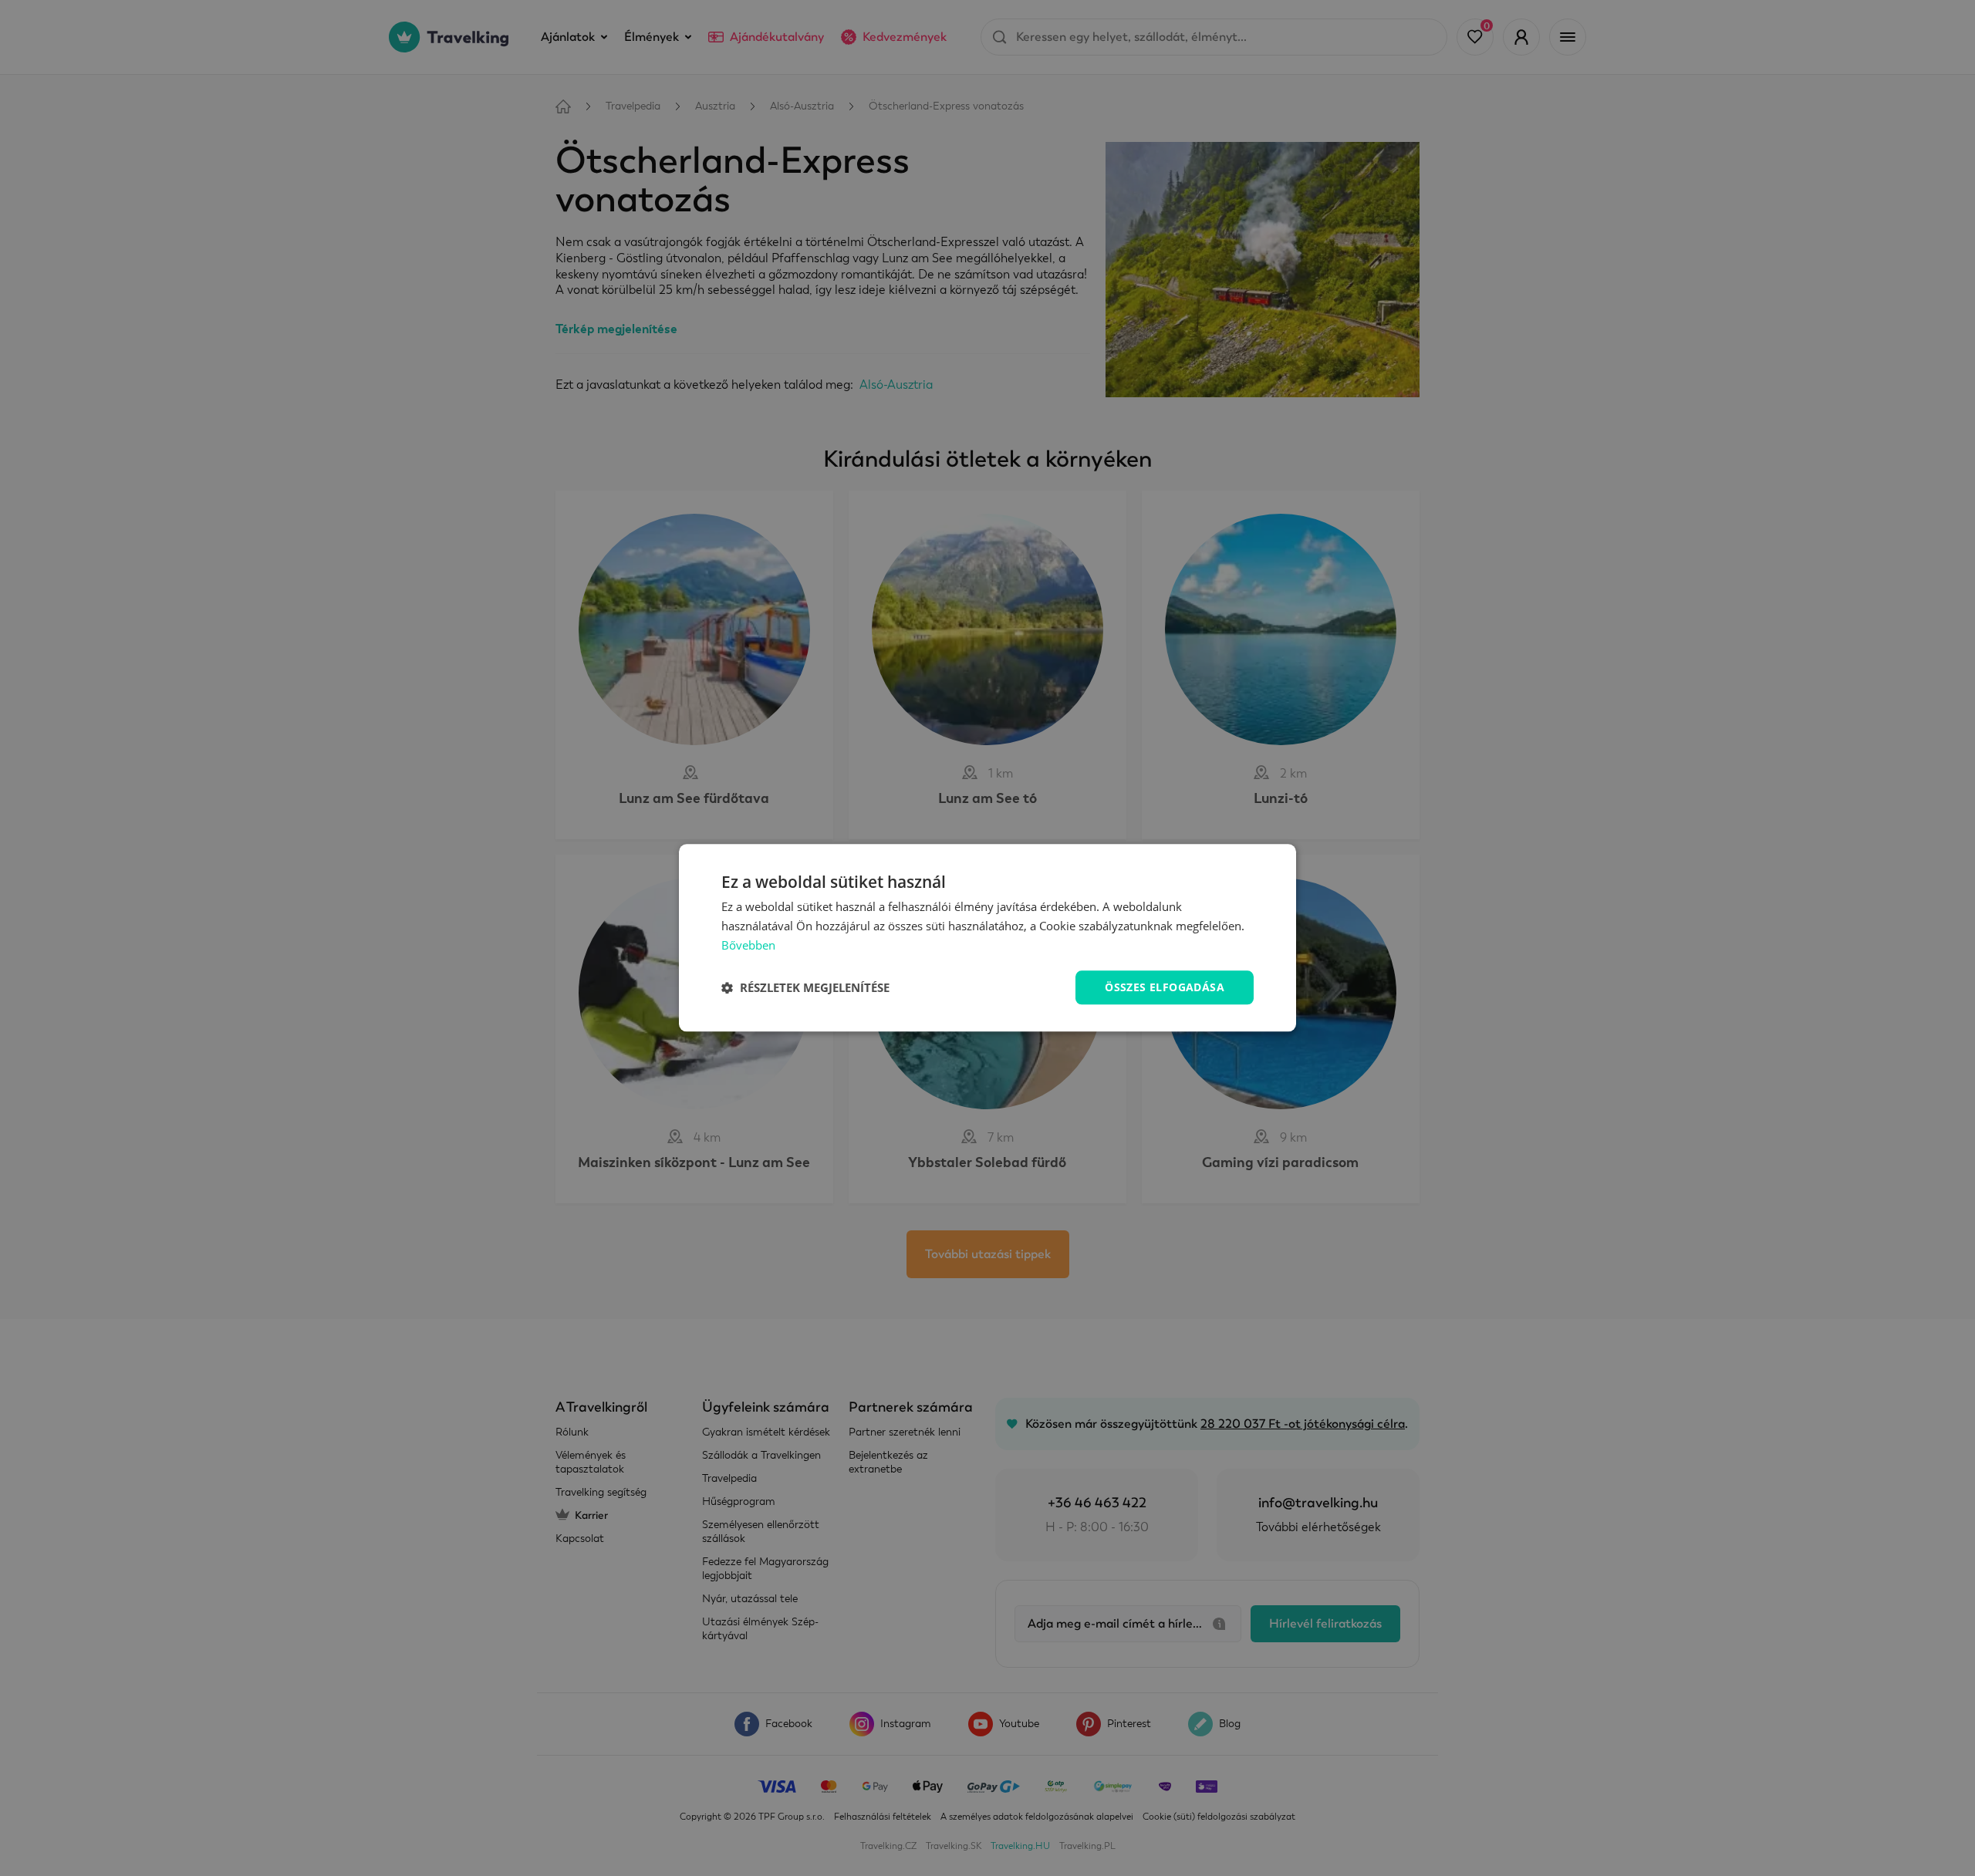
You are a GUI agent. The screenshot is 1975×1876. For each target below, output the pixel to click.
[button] (805, 987)
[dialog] (987, 938)
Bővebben (748, 945)
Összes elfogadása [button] (1165, 987)
